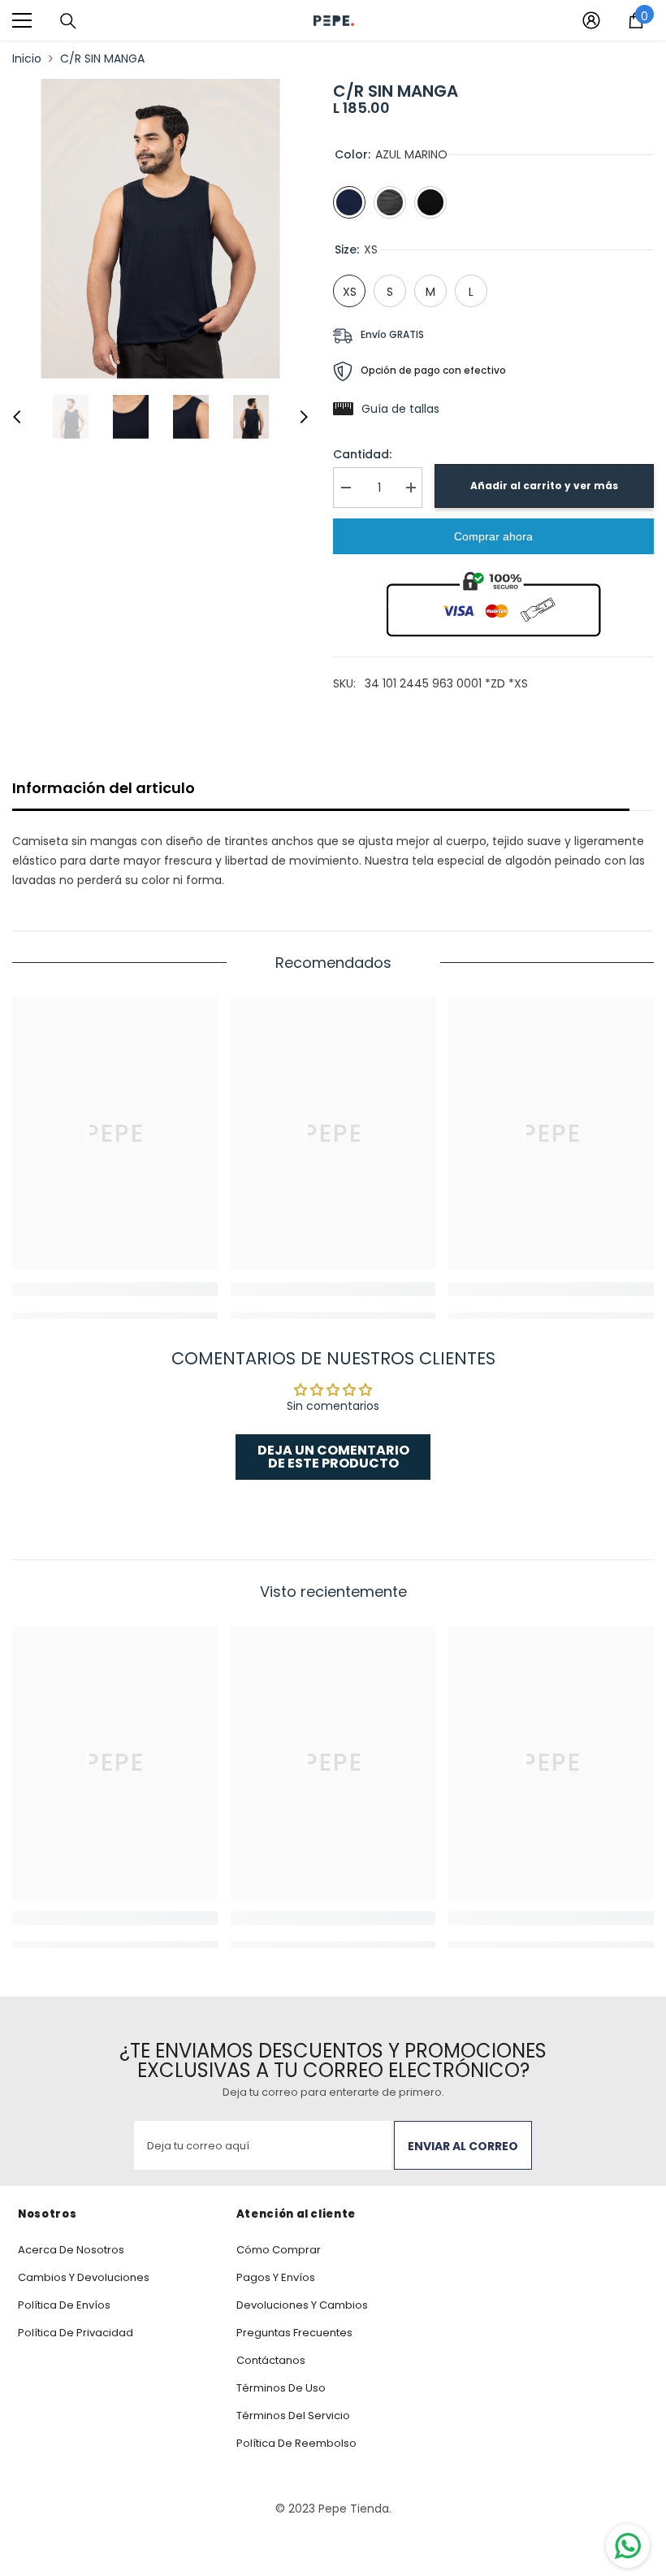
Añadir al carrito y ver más (544, 486)
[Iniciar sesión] (591, 20)
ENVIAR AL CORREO (463, 2146)
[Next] (304, 417)
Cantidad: (362, 454)
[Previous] (17, 417)
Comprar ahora (493, 536)
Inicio (27, 59)
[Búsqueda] (68, 21)
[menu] (22, 20)
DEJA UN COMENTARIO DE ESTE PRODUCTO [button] (333, 1457)
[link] (115, 1289)
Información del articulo (104, 788)
